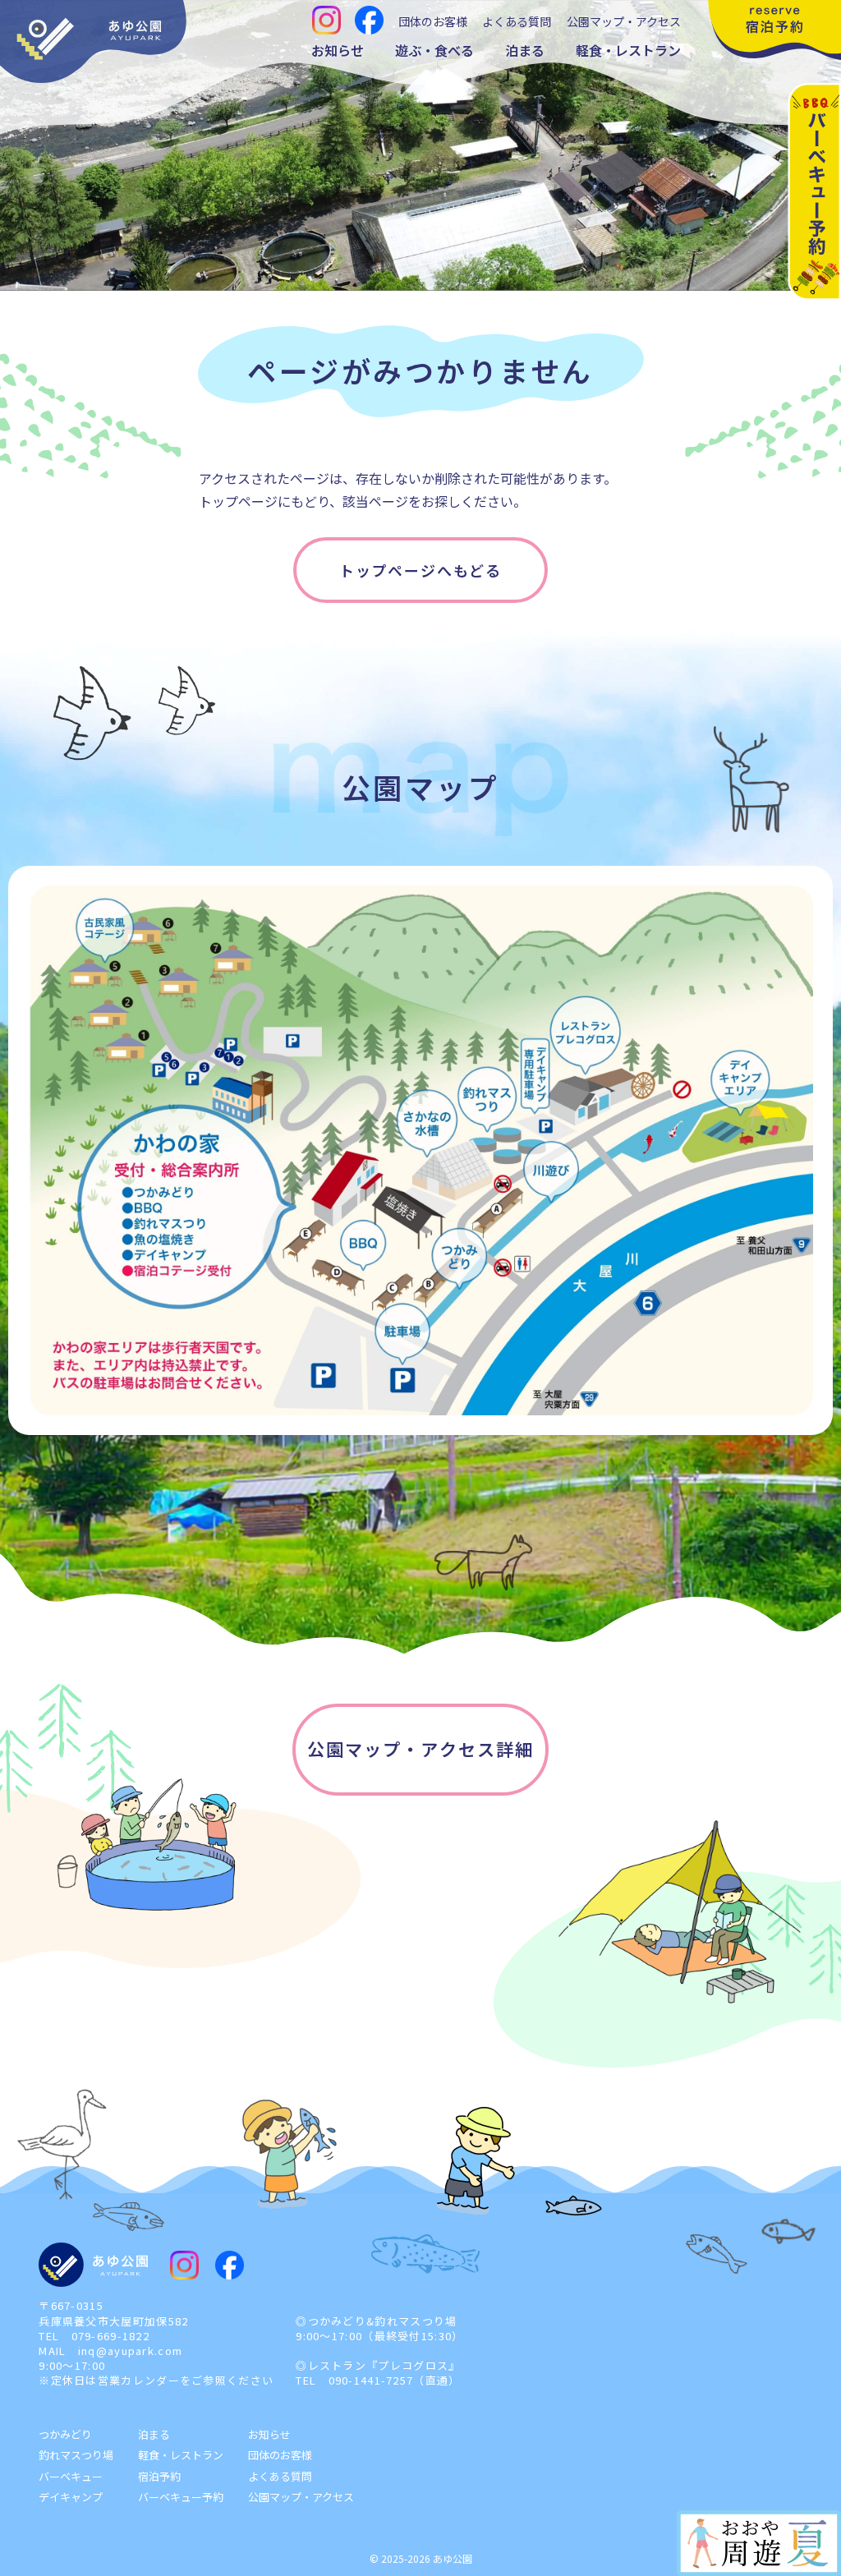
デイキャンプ (71, 2497)
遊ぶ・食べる (434, 50)
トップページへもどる (420, 570)
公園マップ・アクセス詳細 (420, 1749)
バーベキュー (71, 2476)
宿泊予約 (159, 2476)
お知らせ (338, 50)
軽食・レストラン (628, 50)
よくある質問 (517, 21)
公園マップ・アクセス (624, 21)
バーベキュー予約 (181, 2497)
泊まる (525, 50)
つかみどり (65, 2434)
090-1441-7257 (371, 2380)
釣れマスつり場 (76, 2455)
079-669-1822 (111, 2336)
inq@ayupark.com (131, 2351)
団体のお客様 (433, 21)
